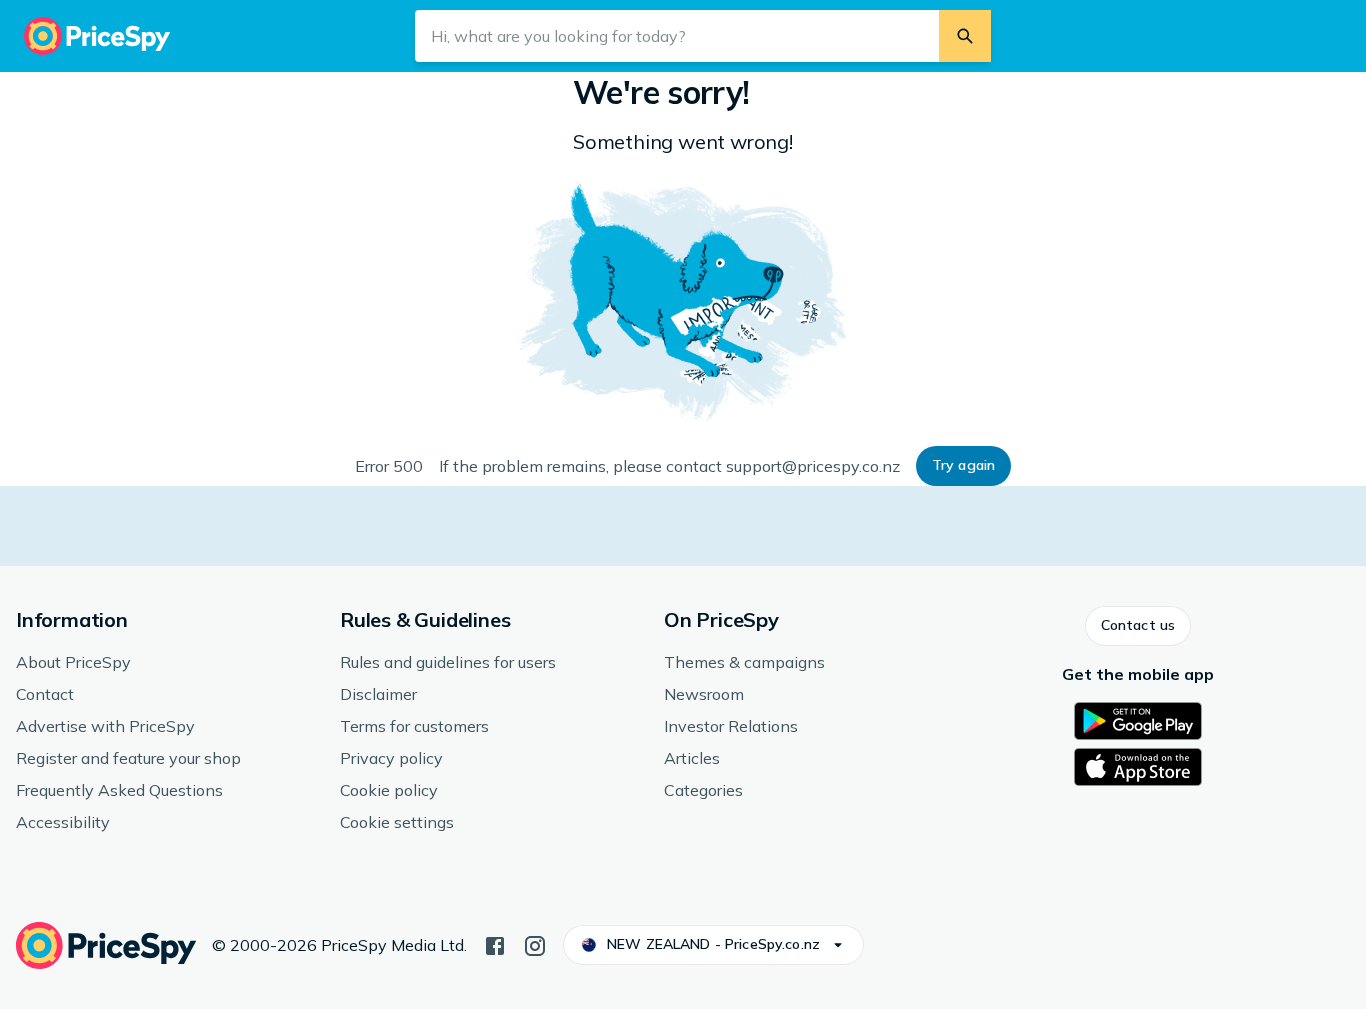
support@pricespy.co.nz (813, 466)
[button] (963, 466)
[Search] (965, 36)
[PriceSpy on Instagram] (535, 944)
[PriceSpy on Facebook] (495, 944)
